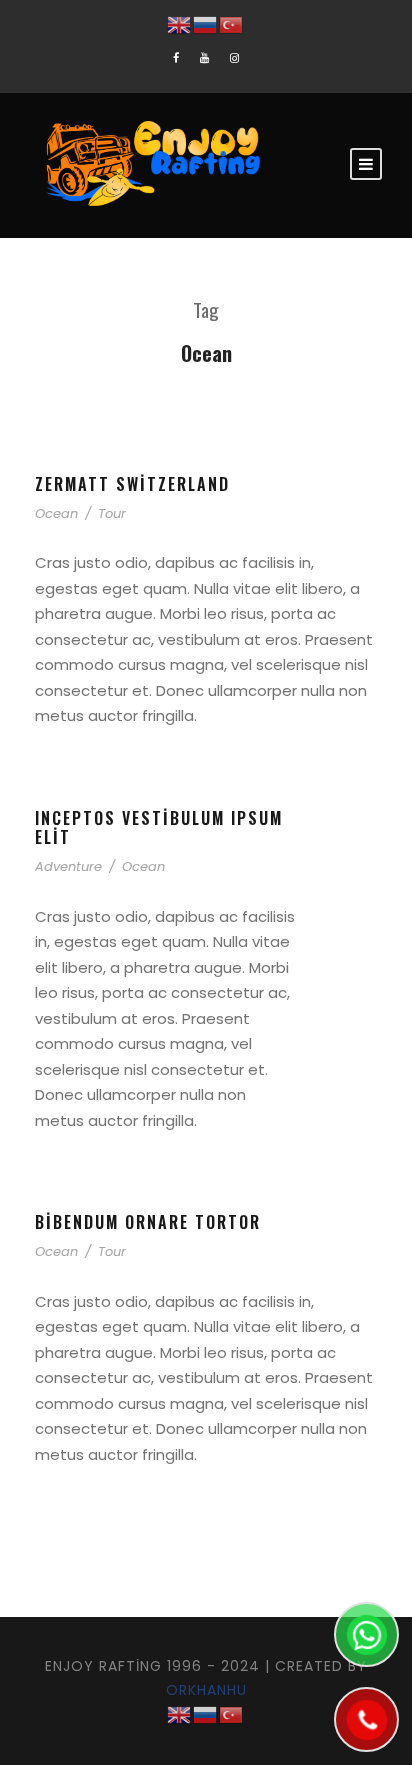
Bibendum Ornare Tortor (148, 1222)
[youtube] (204, 58)
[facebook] (176, 58)
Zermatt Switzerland (132, 484)
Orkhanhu (206, 1690)
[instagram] (234, 58)
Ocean (56, 513)
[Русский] (206, 24)
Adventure (68, 866)
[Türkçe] (232, 24)
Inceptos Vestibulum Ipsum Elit (159, 827)
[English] (180, 24)
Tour (112, 513)
